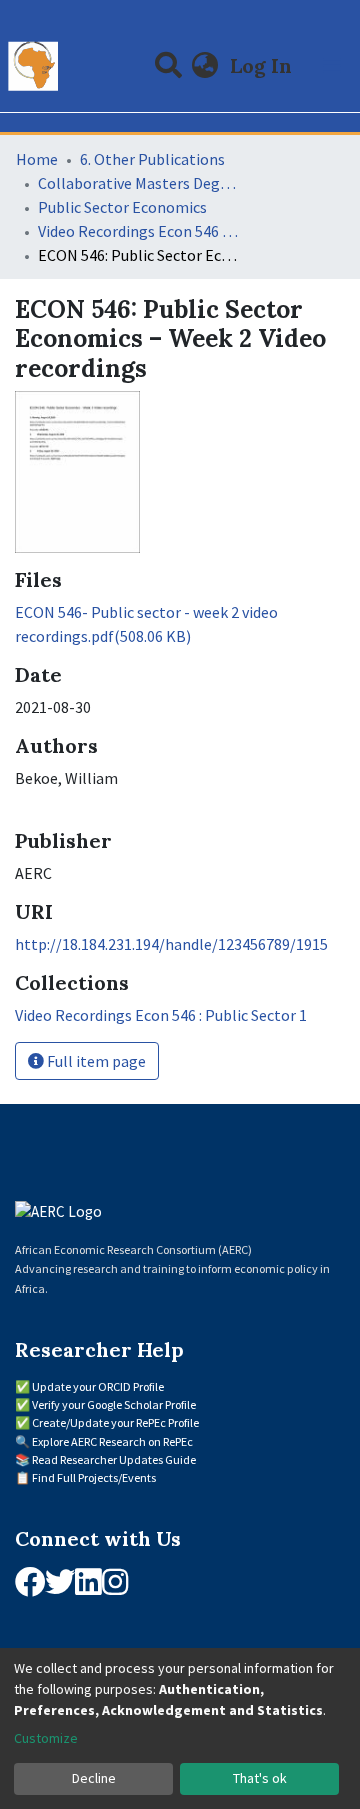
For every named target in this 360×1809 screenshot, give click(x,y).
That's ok (260, 1778)
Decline (94, 1778)
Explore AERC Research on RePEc (112, 1441)
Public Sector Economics (122, 207)
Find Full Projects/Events (94, 1477)
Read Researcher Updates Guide (114, 1459)
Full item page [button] (95, 1061)
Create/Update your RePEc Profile (115, 1422)
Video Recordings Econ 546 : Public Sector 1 (138, 231)
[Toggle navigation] (332, 66)
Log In (263, 65)
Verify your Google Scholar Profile (114, 1404)
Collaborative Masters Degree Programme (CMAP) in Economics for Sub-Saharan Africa (138, 183)
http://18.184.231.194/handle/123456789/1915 (171, 944)
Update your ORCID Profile (98, 1386)
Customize (46, 1738)
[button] (205, 66)
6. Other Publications (152, 159)
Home (37, 159)
